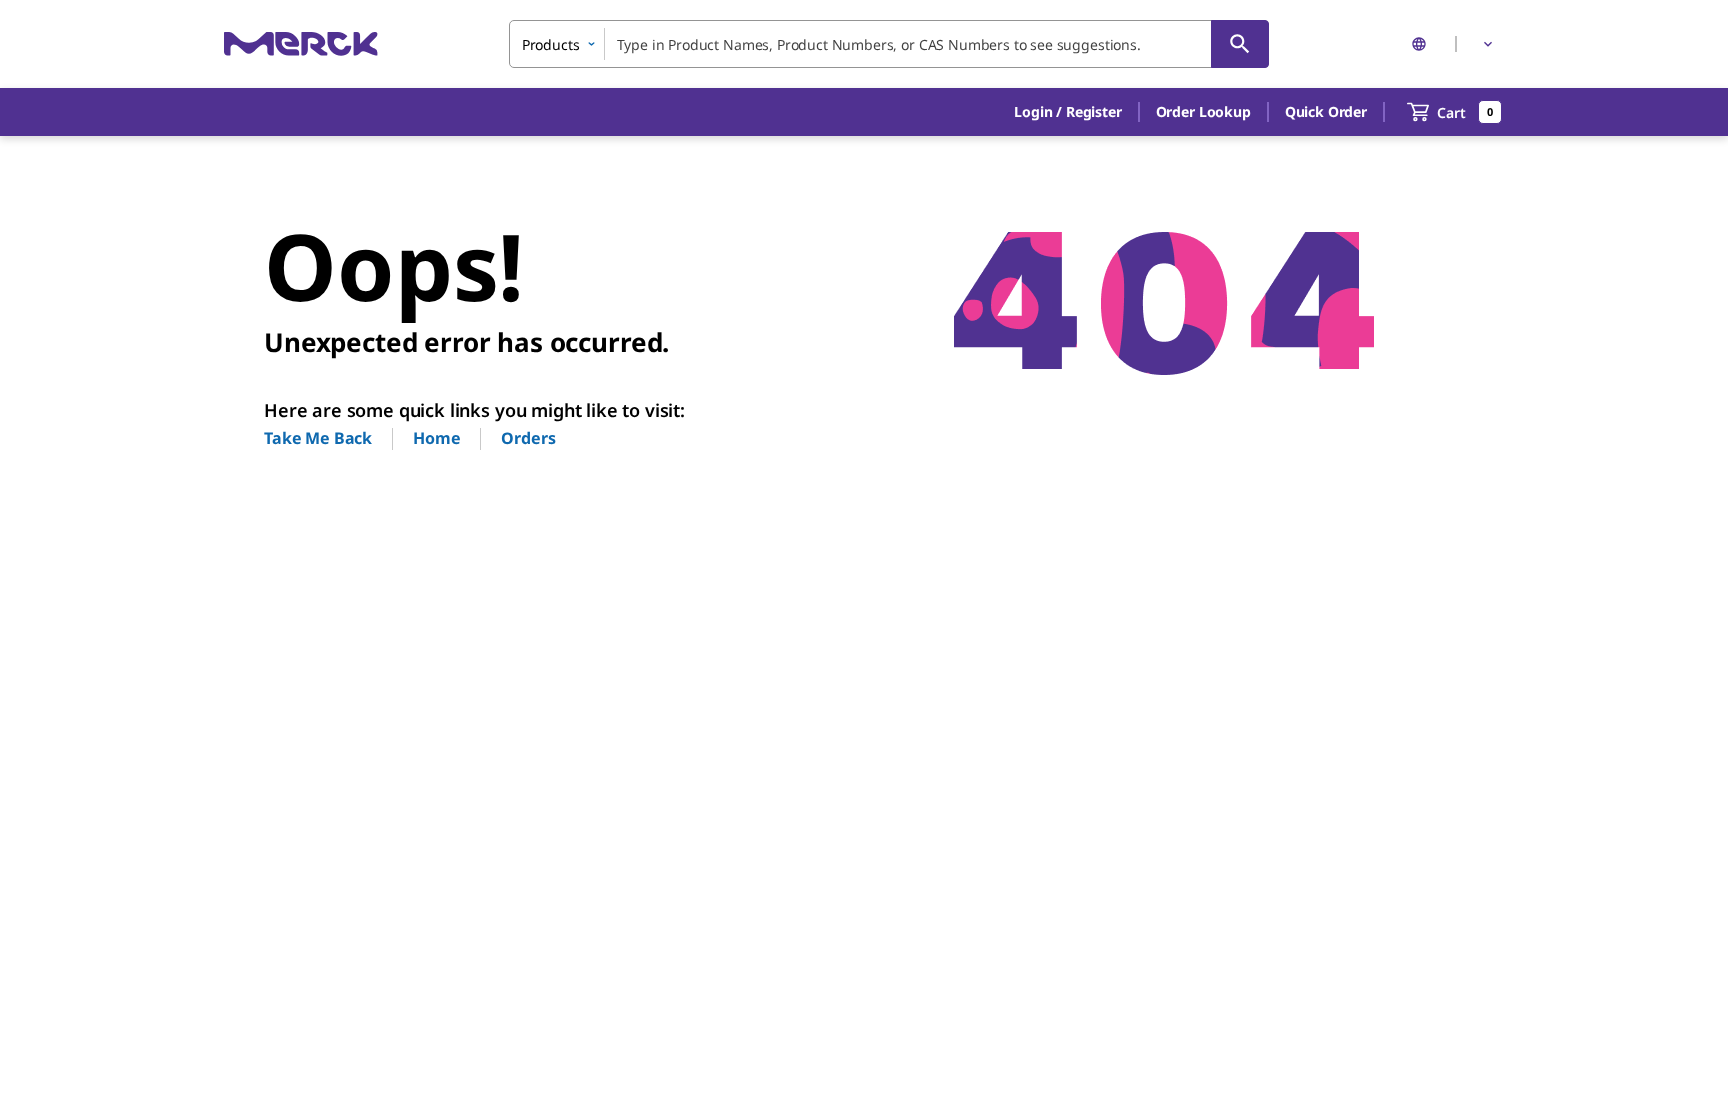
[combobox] (889, 44)
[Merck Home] (301, 43)
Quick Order (1326, 111)
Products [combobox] (551, 44)
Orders (528, 438)
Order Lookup (1203, 111)
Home (436, 438)
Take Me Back (318, 438)
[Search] (1240, 44)
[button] (1067, 112)
